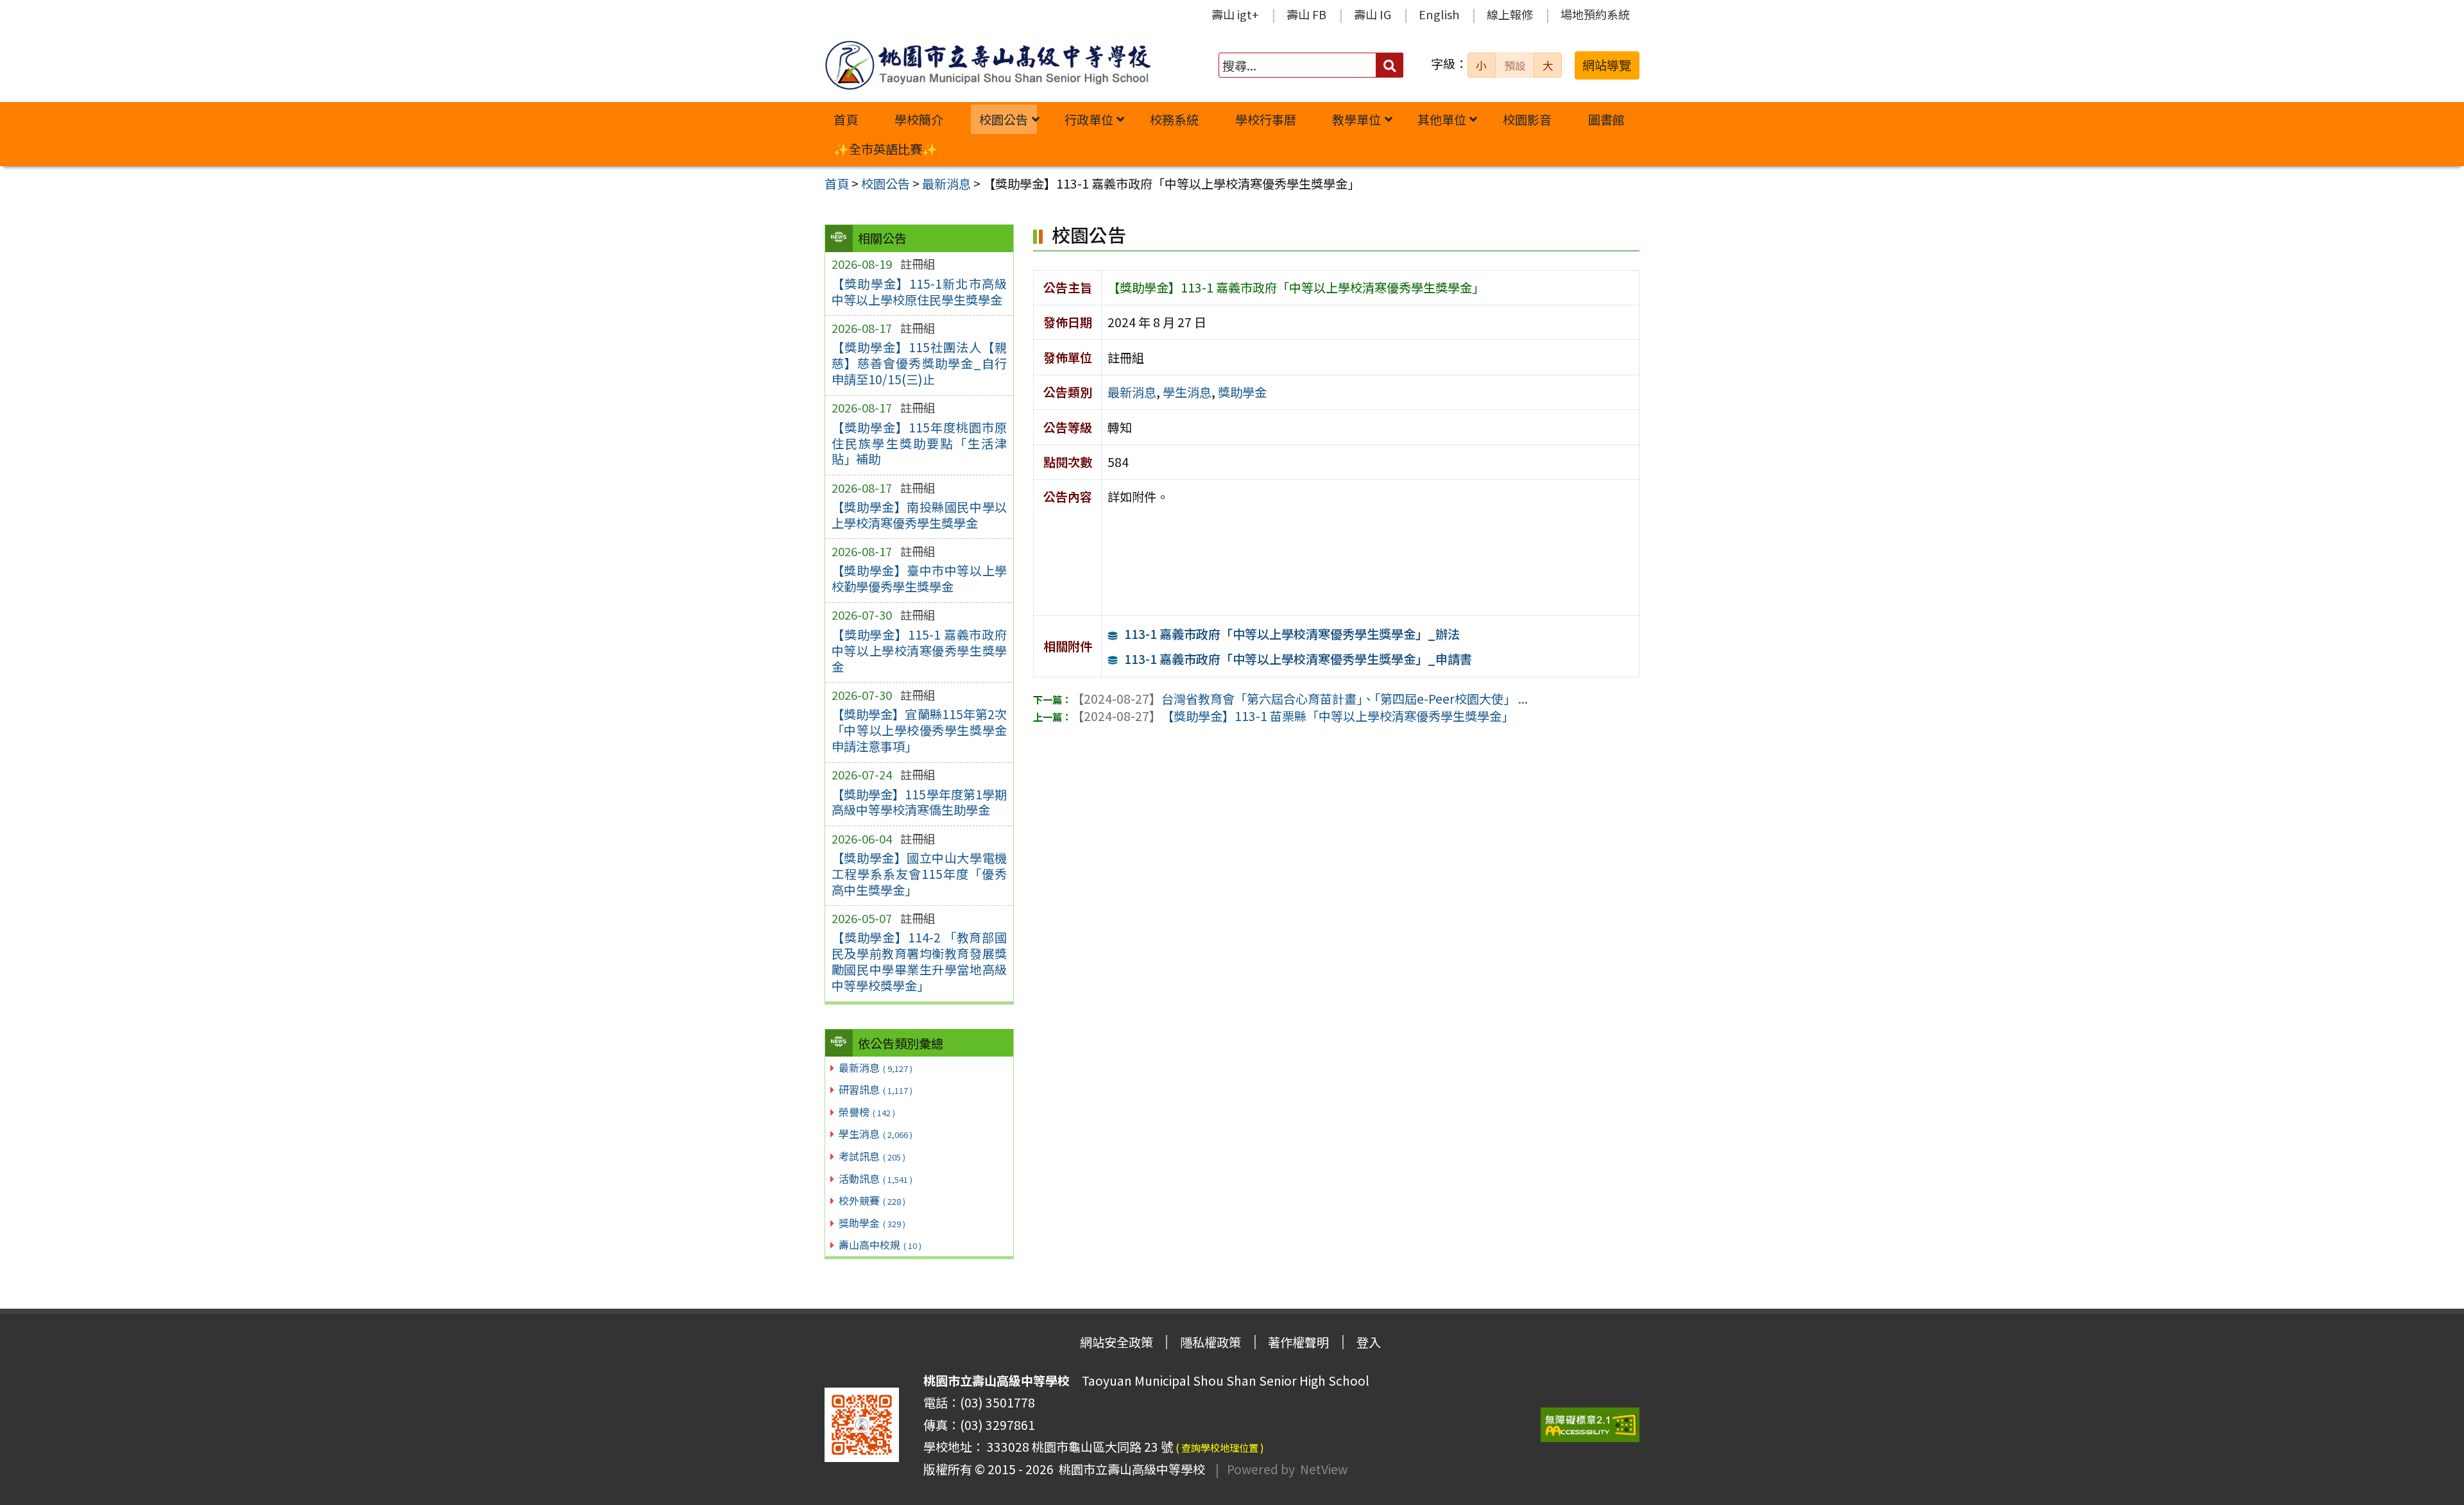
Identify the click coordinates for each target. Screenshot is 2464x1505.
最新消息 (876, 1067)
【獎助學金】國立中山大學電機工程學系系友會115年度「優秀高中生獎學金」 (919, 874)
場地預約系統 (1595, 14)
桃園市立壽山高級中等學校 (1129, 1469)
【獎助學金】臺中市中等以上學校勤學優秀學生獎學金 (919, 578)
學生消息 (876, 1134)
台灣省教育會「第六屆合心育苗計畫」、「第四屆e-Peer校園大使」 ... (1300, 699)
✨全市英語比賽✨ (886, 149)
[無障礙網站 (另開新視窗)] (1590, 1425)
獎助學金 (872, 1223)
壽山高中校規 (880, 1245)
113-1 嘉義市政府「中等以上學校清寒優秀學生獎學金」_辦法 (1292, 634)
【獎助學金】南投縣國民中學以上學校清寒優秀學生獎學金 (919, 515)
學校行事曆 (1266, 119)
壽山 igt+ (1235, 14)
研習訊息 (876, 1089)
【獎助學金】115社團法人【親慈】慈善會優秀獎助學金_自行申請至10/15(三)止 (919, 363)
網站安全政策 (1116, 1342)
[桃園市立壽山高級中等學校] (988, 65)
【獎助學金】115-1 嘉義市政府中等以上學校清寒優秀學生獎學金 (919, 650)
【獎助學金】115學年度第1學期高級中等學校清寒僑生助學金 (919, 802)
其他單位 (1442, 119)
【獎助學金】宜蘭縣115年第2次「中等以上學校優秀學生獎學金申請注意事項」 (919, 730)
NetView (1324, 1469)
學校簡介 (919, 119)
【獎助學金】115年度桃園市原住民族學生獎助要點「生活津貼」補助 (919, 443)
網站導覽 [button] (1607, 65)
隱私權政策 (1211, 1342)
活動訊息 (876, 1178)
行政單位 (1089, 119)
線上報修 (1510, 14)
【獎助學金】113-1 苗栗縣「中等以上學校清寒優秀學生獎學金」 (1293, 716)
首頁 (846, 119)
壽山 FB (1306, 14)
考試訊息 (872, 1156)
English (1439, 14)
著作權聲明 (1298, 1342)
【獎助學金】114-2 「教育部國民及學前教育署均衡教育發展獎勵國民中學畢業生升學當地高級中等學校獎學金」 (919, 961)
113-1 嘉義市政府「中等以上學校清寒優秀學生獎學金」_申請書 (1298, 659)
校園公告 (1004, 119)
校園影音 (1527, 119)
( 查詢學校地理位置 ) (1220, 1447)
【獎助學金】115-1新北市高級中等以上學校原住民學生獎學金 (919, 292)
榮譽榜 (867, 1112)
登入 (1369, 1342)
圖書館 (1606, 119)
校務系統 (1174, 119)
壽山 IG (1373, 14)
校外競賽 (872, 1200)
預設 (1515, 65)
